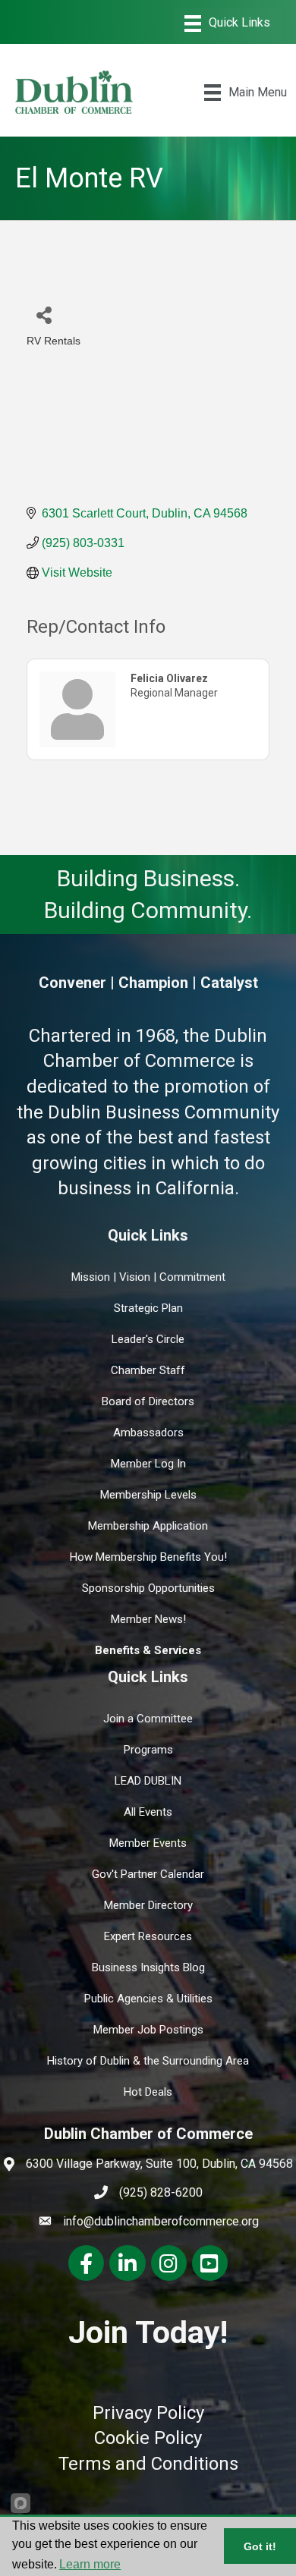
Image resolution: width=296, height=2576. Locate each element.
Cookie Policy (148, 2438)
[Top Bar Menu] (227, 24)
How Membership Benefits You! (148, 1557)
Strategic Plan (148, 1308)
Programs (148, 1750)
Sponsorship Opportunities (148, 1588)
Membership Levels (148, 1495)
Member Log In (148, 1464)
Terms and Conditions (148, 2464)
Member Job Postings (148, 2030)
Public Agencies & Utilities (148, 1999)
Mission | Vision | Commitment (148, 1277)
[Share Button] (44, 315)
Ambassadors (148, 1433)
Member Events (148, 1843)
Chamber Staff (148, 1370)
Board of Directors (148, 1401)
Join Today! (148, 2332)
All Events (148, 1812)
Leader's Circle (148, 1339)
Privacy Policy (148, 2413)
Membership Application (148, 1526)
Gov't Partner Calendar (148, 1874)
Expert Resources (148, 1936)
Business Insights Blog (148, 1967)
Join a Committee (148, 1719)
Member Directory (148, 1905)
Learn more (90, 2564)
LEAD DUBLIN (148, 1781)
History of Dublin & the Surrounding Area (148, 2061)
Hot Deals (148, 2092)
